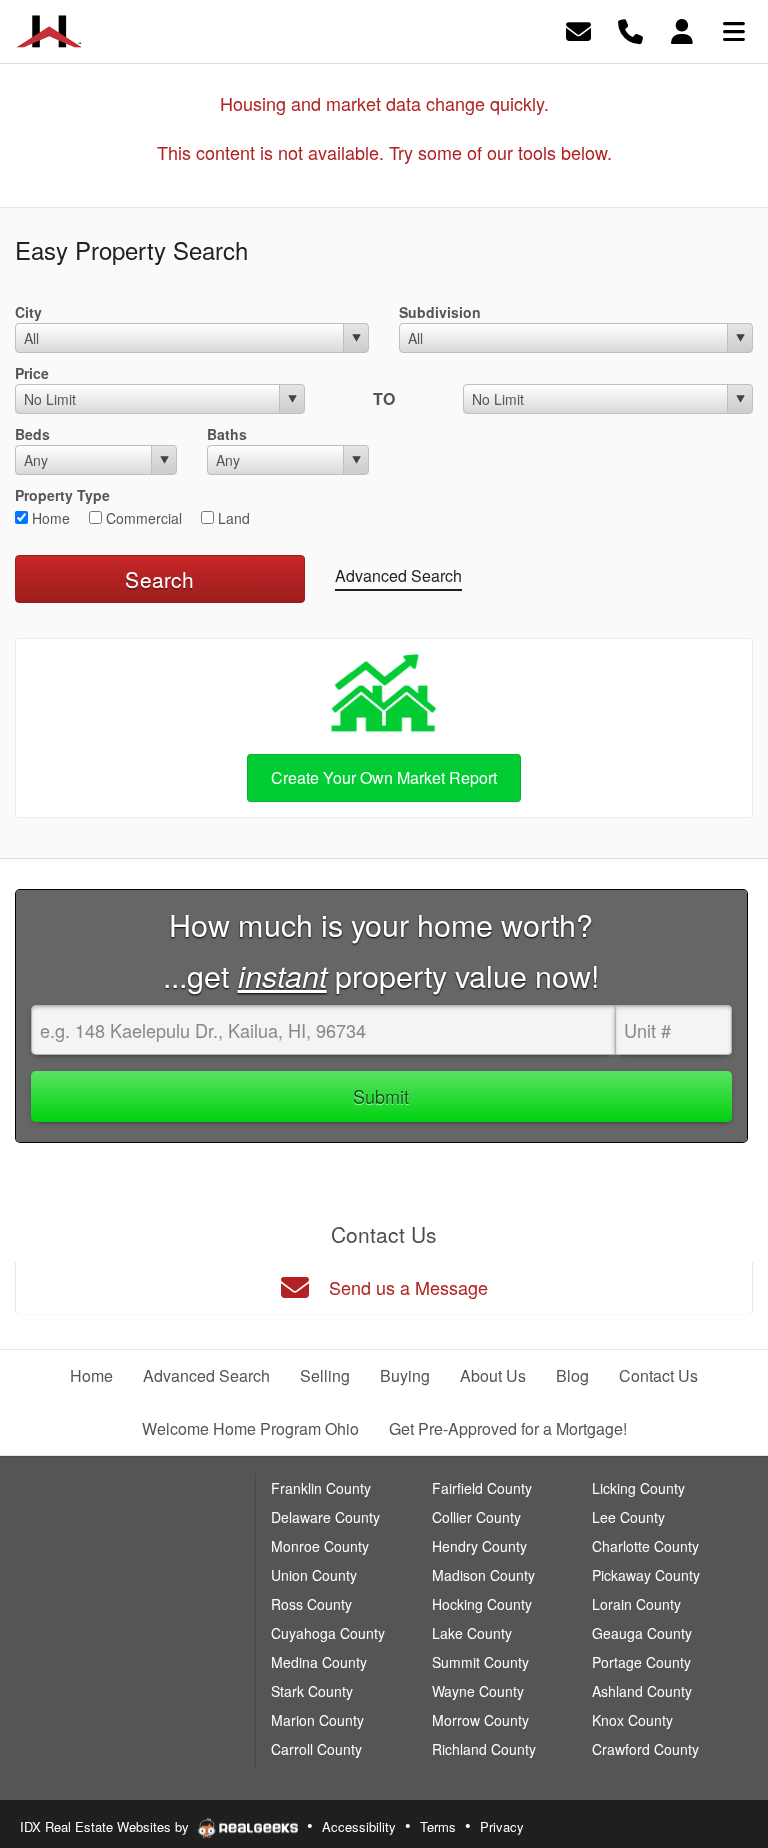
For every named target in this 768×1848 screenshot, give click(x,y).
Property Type (62, 495)
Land (232, 518)
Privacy (502, 1826)
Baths (227, 434)
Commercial (142, 518)
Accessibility (359, 1826)
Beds (32, 434)
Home (49, 518)
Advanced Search (398, 575)
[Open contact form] (578, 29)
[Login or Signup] (682, 29)
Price (32, 373)
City (28, 312)
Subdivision (440, 312)
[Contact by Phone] (630, 29)
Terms (438, 1826)
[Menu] (734, 29)
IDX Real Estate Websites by (106, 1826)
